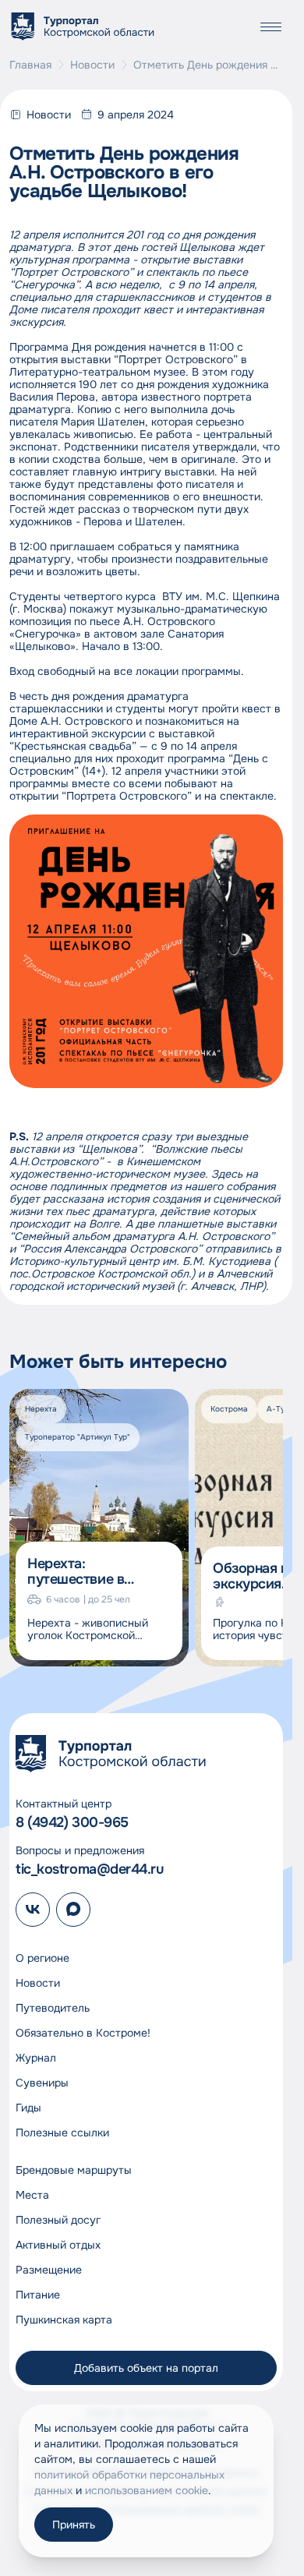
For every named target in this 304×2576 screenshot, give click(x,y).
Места (32, 2195)
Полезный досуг (58, 2220)
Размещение (49, 2270)
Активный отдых (58, 2245)
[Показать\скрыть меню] (270, 27)
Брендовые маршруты (74, 2170)
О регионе (42, 1958)
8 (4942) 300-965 (72, 1822)
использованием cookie (147, 2490)
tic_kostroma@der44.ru (90, 1869)
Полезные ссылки (62, 2133)
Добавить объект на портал (146, 2368)
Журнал (36, 2058)
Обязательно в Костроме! (83, 2033)
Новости (92, 65)
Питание (38, 2295)
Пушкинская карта (64, 2320)
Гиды (28, 2108)
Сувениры (42, 2083)
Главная (30, 65)
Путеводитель (53, 2008)
